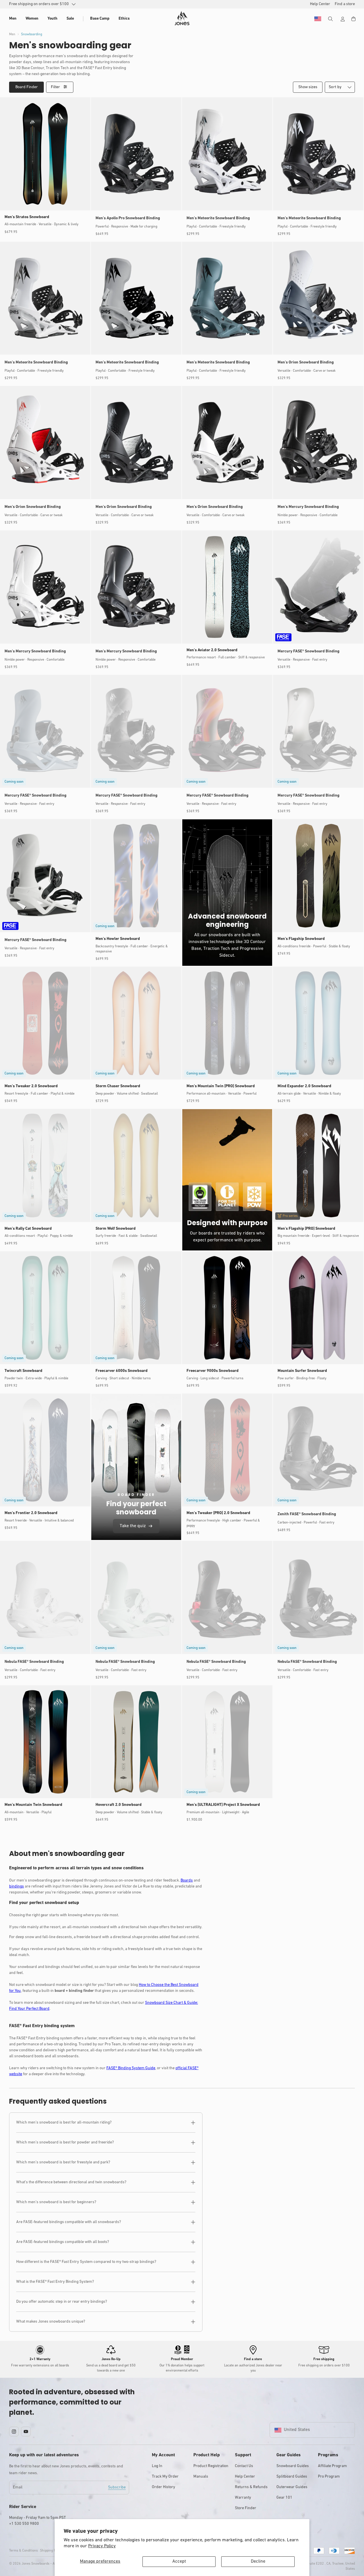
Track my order (165, 2477)
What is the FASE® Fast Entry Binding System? (55, 2282)
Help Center (245, 2477)
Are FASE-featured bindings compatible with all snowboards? (69, 2222)
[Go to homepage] (182, 18)
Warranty (243, 2498)
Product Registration (211, 2466)
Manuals (201, 2477)
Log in (157, 2466)
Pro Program (329, 2477)
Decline (258, 2561)
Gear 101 (284, 2498)
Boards (187, 1881)
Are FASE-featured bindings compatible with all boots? (63, 2242)
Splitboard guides (292, 2477)
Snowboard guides (293, 2466)
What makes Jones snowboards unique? (51, 2322)
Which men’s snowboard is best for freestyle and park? (63, 2162)
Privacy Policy (102, 2546)
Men (12, 34)
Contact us (244, 2466)
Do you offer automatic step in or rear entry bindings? (62, 2302)
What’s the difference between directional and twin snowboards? (71, 2182)
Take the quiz (133, 1526)
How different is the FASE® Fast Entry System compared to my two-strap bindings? (86, 2262)
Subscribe (117, 2487)
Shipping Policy (51, 2551)
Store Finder (246, 2508)
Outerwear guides (292, 2487)
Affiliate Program (332, 2466)
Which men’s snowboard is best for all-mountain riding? (64, 2123)
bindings (16, 1886)
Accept (179, 2561)
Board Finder (27, 87)
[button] (13, 19)
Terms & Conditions (23, 2551)
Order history (164, 2487)
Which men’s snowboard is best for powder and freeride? (65, 2142)
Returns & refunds (251, 2487)
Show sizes (308, 87)
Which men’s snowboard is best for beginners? (56, 2202)
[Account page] (343, 19)
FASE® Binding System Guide (131, 2068)
